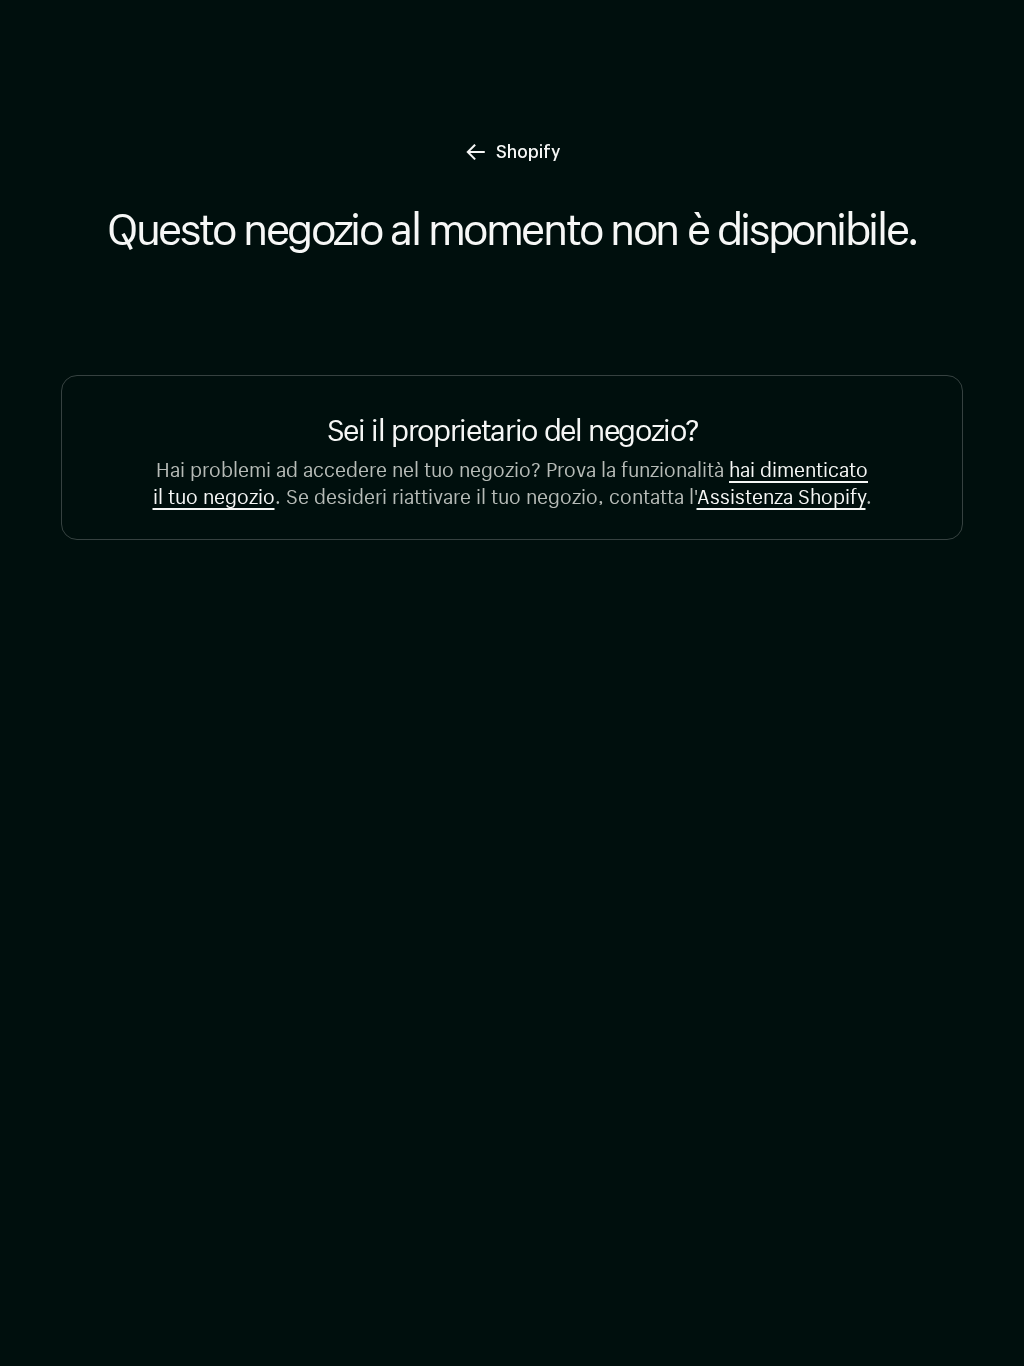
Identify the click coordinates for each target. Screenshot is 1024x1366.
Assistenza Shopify (781, 493)
